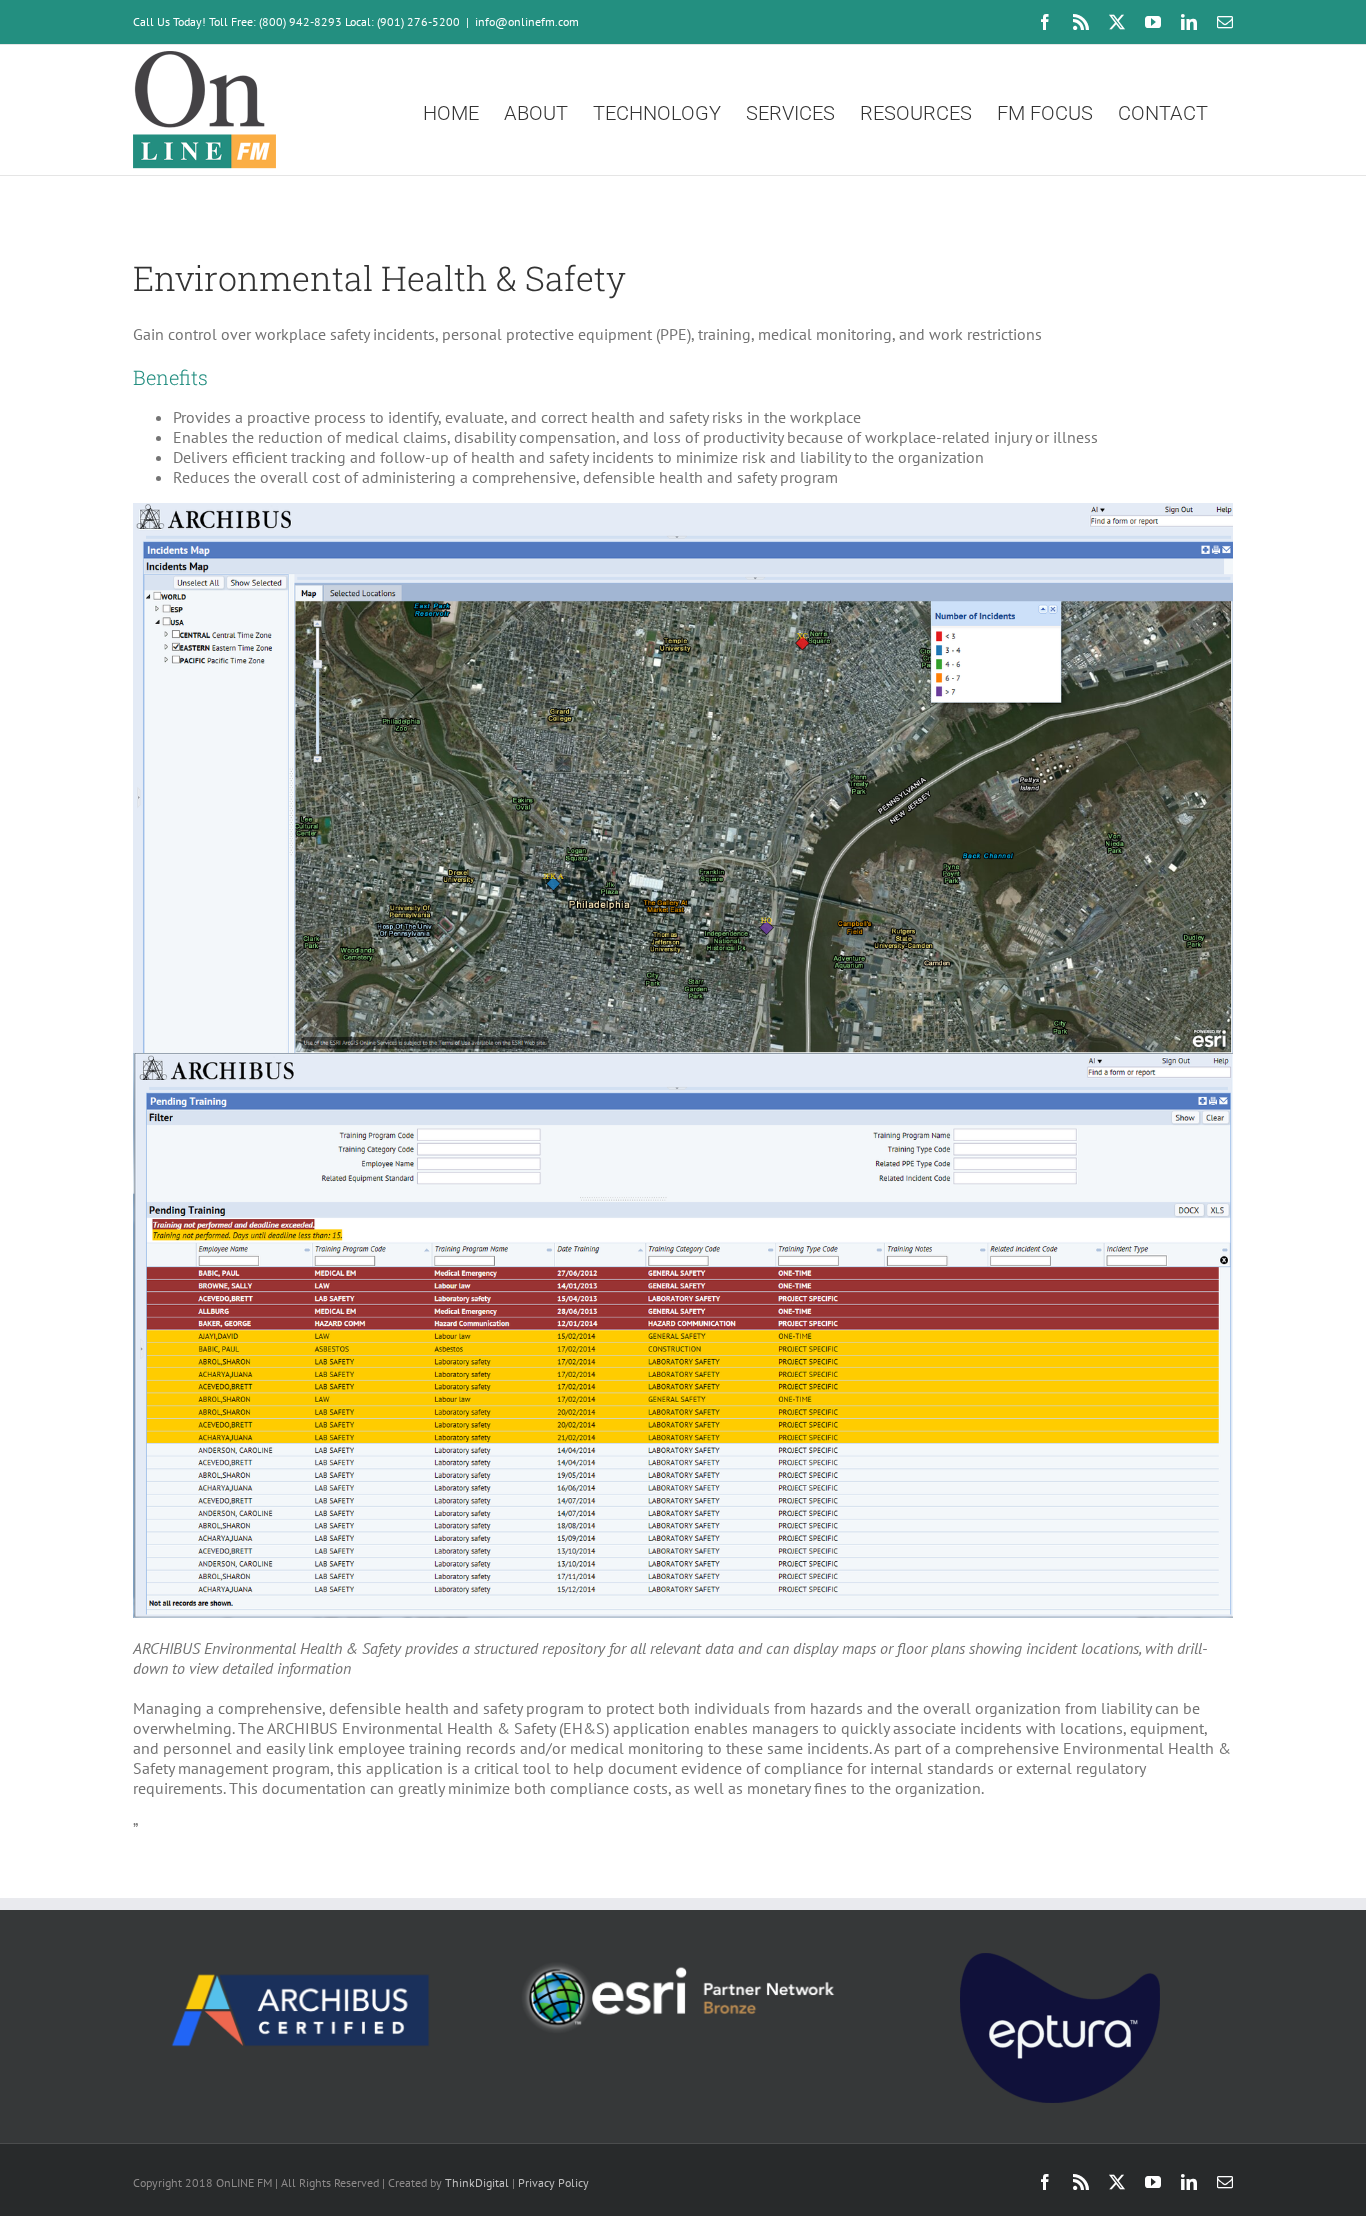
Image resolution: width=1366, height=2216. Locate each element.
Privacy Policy (553, 2182)
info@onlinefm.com (527, 21)
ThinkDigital (477, 2182)
